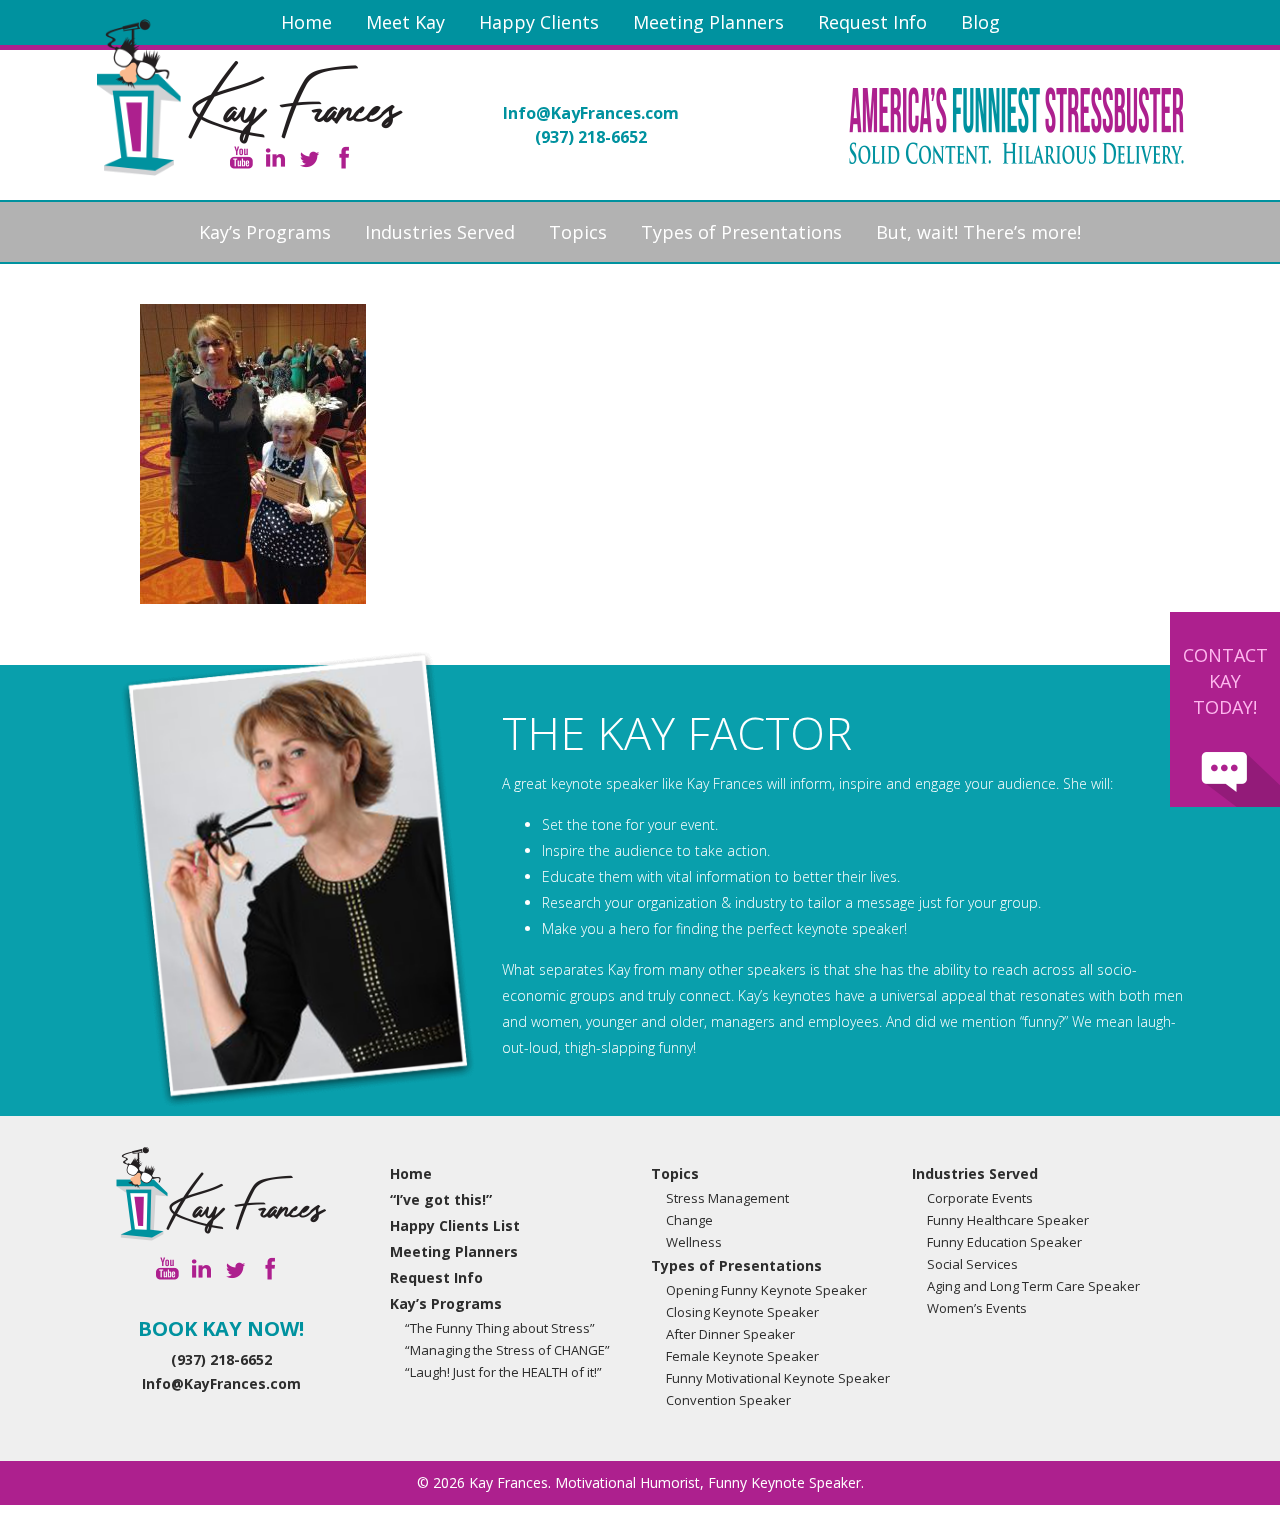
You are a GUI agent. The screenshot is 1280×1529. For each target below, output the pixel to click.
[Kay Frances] (221, 1193)
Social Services (972, 1264)
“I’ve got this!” (441, 1199)
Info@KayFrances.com (591, 113)
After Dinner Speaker (730, 1334)
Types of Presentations (741, 232)
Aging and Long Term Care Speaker (1033, 1286)
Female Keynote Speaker (742, 1356)
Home (306, 22)
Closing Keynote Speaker (742, 1312)
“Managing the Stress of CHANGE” (507, 1350)
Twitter (309, 157)
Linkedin (275, 157)
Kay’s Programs (265, 232)
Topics (578, 232)
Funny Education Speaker (1004, 1242)
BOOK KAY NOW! (221, 1328)
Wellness (694, 1242)
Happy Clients (539, 22)
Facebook (343, 157)
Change (689, 1220)
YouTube (241, 157)
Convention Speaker (728, 1400)
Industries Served (440, 232)
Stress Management (727, 1198)
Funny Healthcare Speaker (1008, 1220)
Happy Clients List (455, 1225)
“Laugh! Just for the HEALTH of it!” (503, 1372)
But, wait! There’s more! (978, 232)
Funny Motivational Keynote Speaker (778, 1378)
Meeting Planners (708, 22)
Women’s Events (977, 1308)
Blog (980, 22)
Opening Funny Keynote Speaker (766, 1290)
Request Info (872, 22)
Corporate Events (980, 1198)
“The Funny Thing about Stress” (500, 1328)
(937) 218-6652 (591, 137)
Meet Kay (405, 22)
